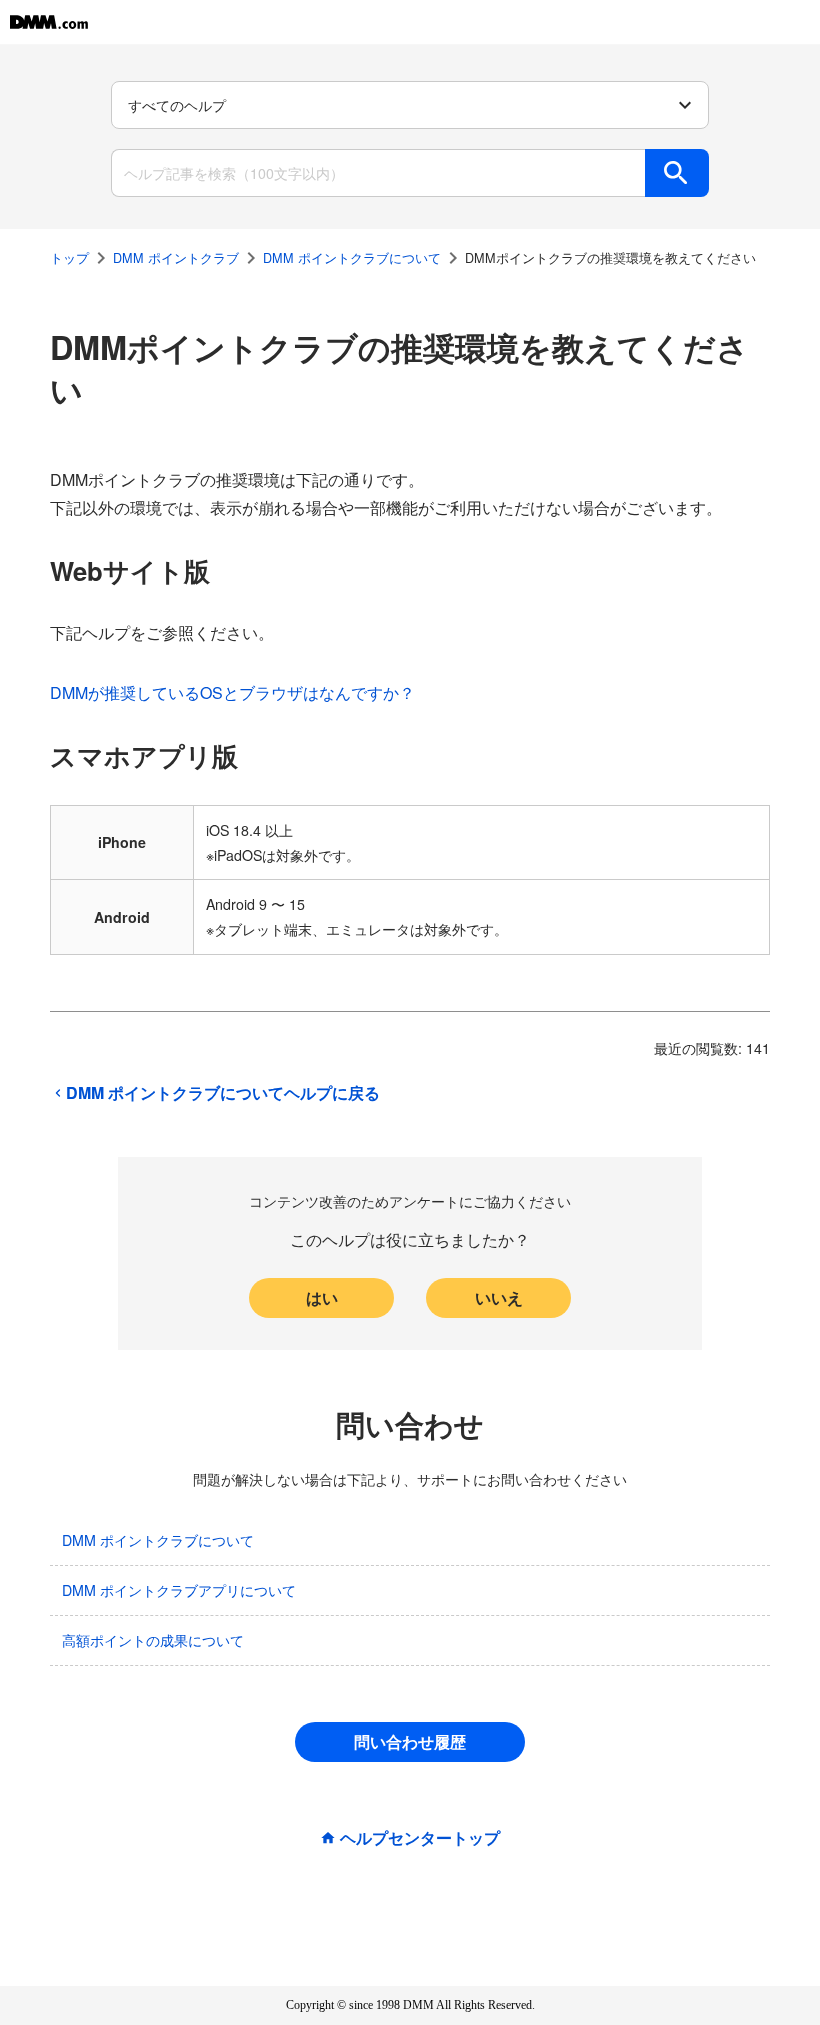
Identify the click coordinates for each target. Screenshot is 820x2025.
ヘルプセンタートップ (420, 1838)
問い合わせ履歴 (410, 1741)
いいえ (499, 1297)
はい (322, 1297)
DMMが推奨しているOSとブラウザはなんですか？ (232, 692)
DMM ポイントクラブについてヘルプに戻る (223, 1093)
